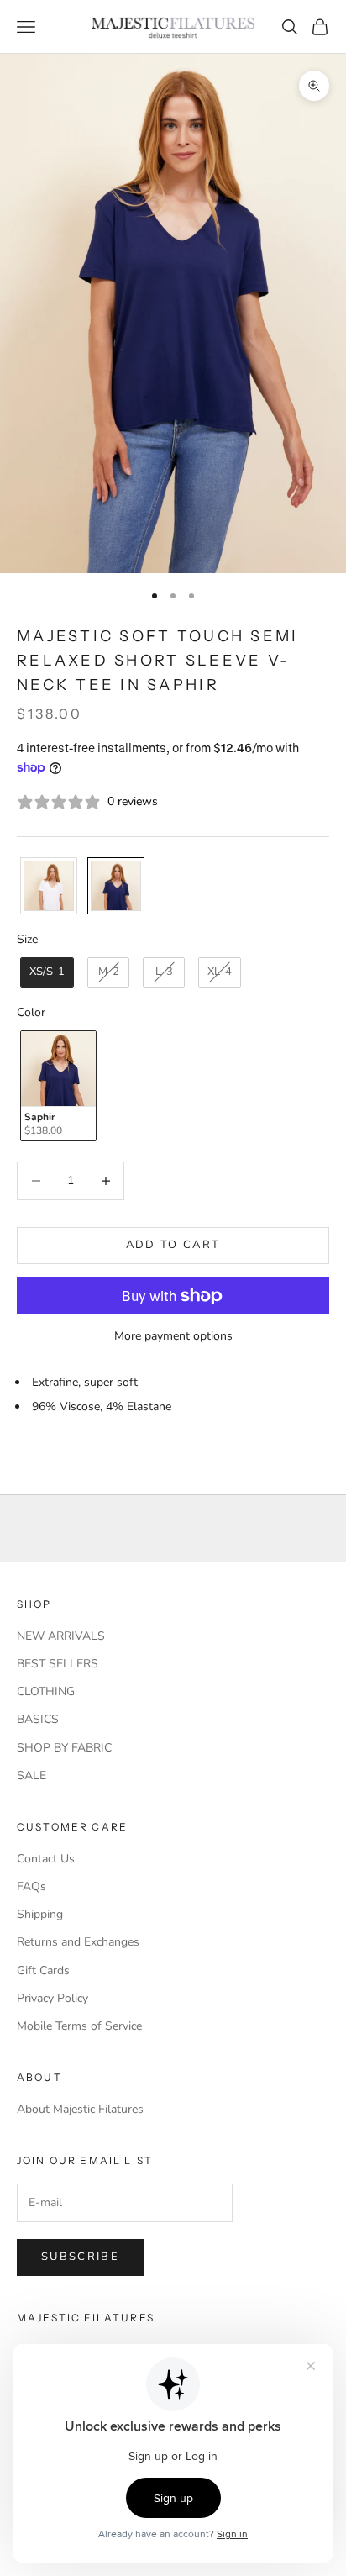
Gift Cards (43, 1970)
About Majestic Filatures (80, 2109)
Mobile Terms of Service (79, 2026)
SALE (31, 1775)
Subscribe (80, 2257)
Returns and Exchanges (78, 1942)
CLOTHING (46, 1691)
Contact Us (46, 1859)
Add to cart (173, 1245)
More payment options (173, 1336)
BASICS (38, 1719)
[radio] (47, 886)
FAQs (31, 1886)
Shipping (40, 1914)
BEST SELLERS (58, 1664)
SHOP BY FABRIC (64, 1748)
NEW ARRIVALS (61, 1636)
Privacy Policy (52, 1998)
